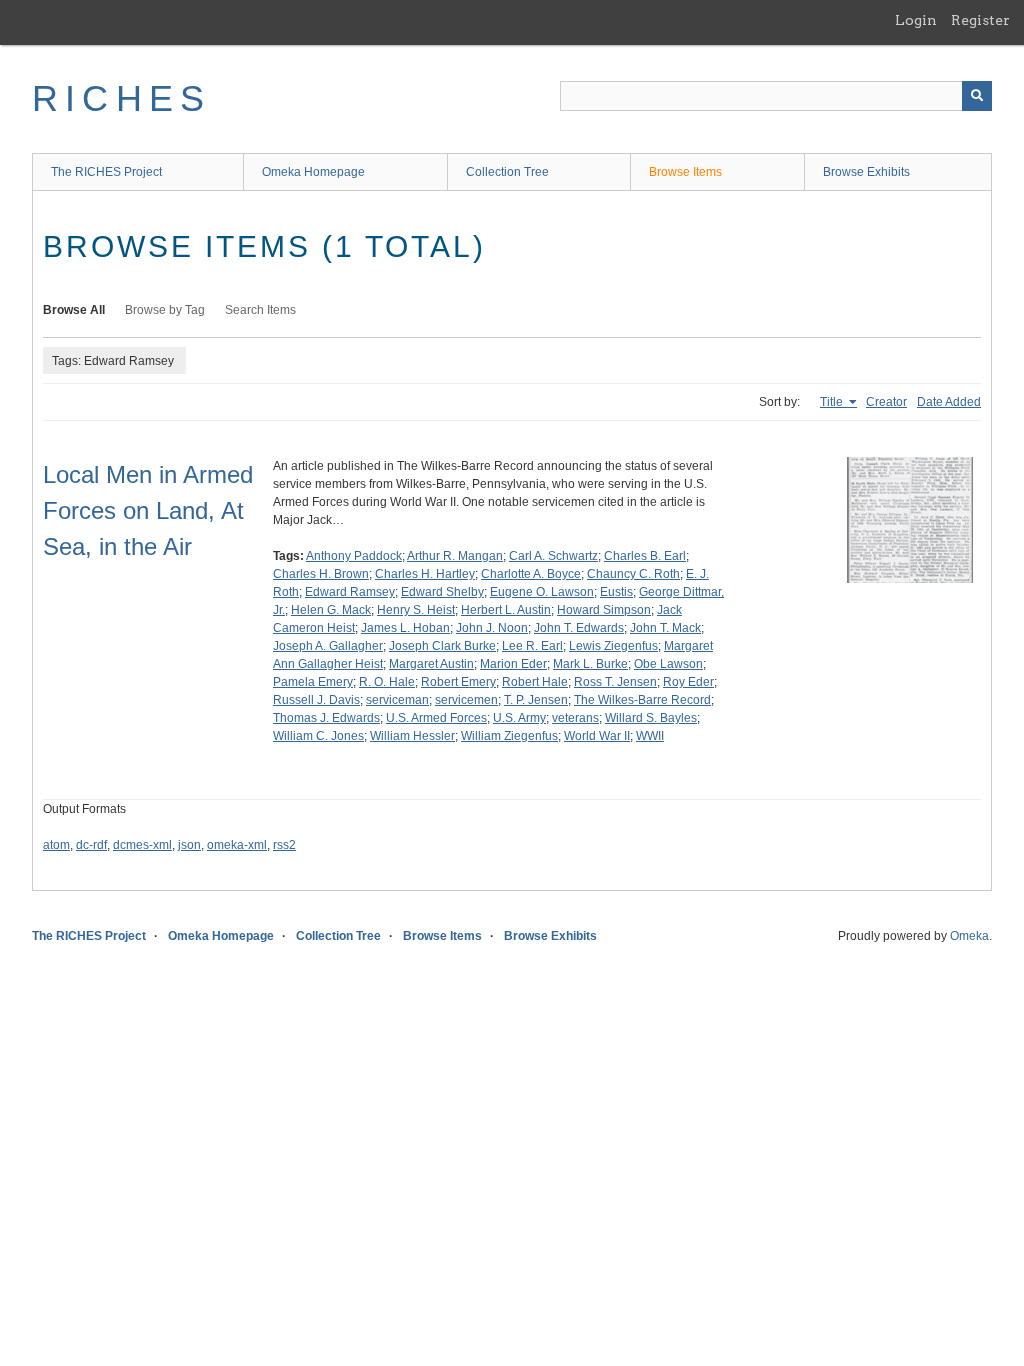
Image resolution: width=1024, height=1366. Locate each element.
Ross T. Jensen (615, 682)
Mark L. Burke (590, 664)
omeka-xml (237, 845)
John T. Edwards (579, 628)
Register (980, 20)
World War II (597, 736)
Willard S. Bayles (651, 718)
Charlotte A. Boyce (531, 574)
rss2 (284, 845)
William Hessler (412, 736)
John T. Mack (665, 628)
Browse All (74, 310)
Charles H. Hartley (425, 574)
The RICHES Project (106, 172)
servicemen (466, 700)
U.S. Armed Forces (436, 718)
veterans (575, 718)
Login (916, 20)
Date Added (949, 402)
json (189, 845)
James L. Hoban (405, 628)
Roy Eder (688, 682)
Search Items (260, 310)
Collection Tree (507, 172)
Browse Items (685, 172)
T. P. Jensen (536, 700)
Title (833, 402)
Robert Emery (458, 682)
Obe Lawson (668, 664)
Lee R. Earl (532, 646)
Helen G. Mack (331, 610)
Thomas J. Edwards (326, 718)
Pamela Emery (313, 682)
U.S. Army (519, 718)
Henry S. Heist (416, 610)
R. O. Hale (387, 682)
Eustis (616, 592)
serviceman (397, 700)
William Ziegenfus (509, 736)
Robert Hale (535, 682)
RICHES (121, 98)
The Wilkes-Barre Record (642, 700)
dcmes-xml (142, 845)
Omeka (969, 936)
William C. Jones (318, 736)
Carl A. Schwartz (553, 556)
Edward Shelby (442, 592)
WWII (650, 736)
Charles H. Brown (321, 574)
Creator (886, 402)
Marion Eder (513, 664)
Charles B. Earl (645, 556)
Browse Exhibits (866, 172)
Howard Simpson (604, 610)
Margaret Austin (431, 664)
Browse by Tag (165, 310)
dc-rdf (91, 845)
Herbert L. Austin (506, 610)
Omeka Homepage (313, 172)
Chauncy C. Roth (633, 574)
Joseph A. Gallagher (328, 646)
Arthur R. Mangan (455, 556)
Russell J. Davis (316, 700)
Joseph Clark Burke (442, 646)
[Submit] (977, 96)
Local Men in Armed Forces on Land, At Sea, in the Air (148, 510)
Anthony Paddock (354, 556)
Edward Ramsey (350, 592)
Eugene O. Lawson (542, 592)
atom (56, 845)
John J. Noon (492, 628)
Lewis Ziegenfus (613, 646)
